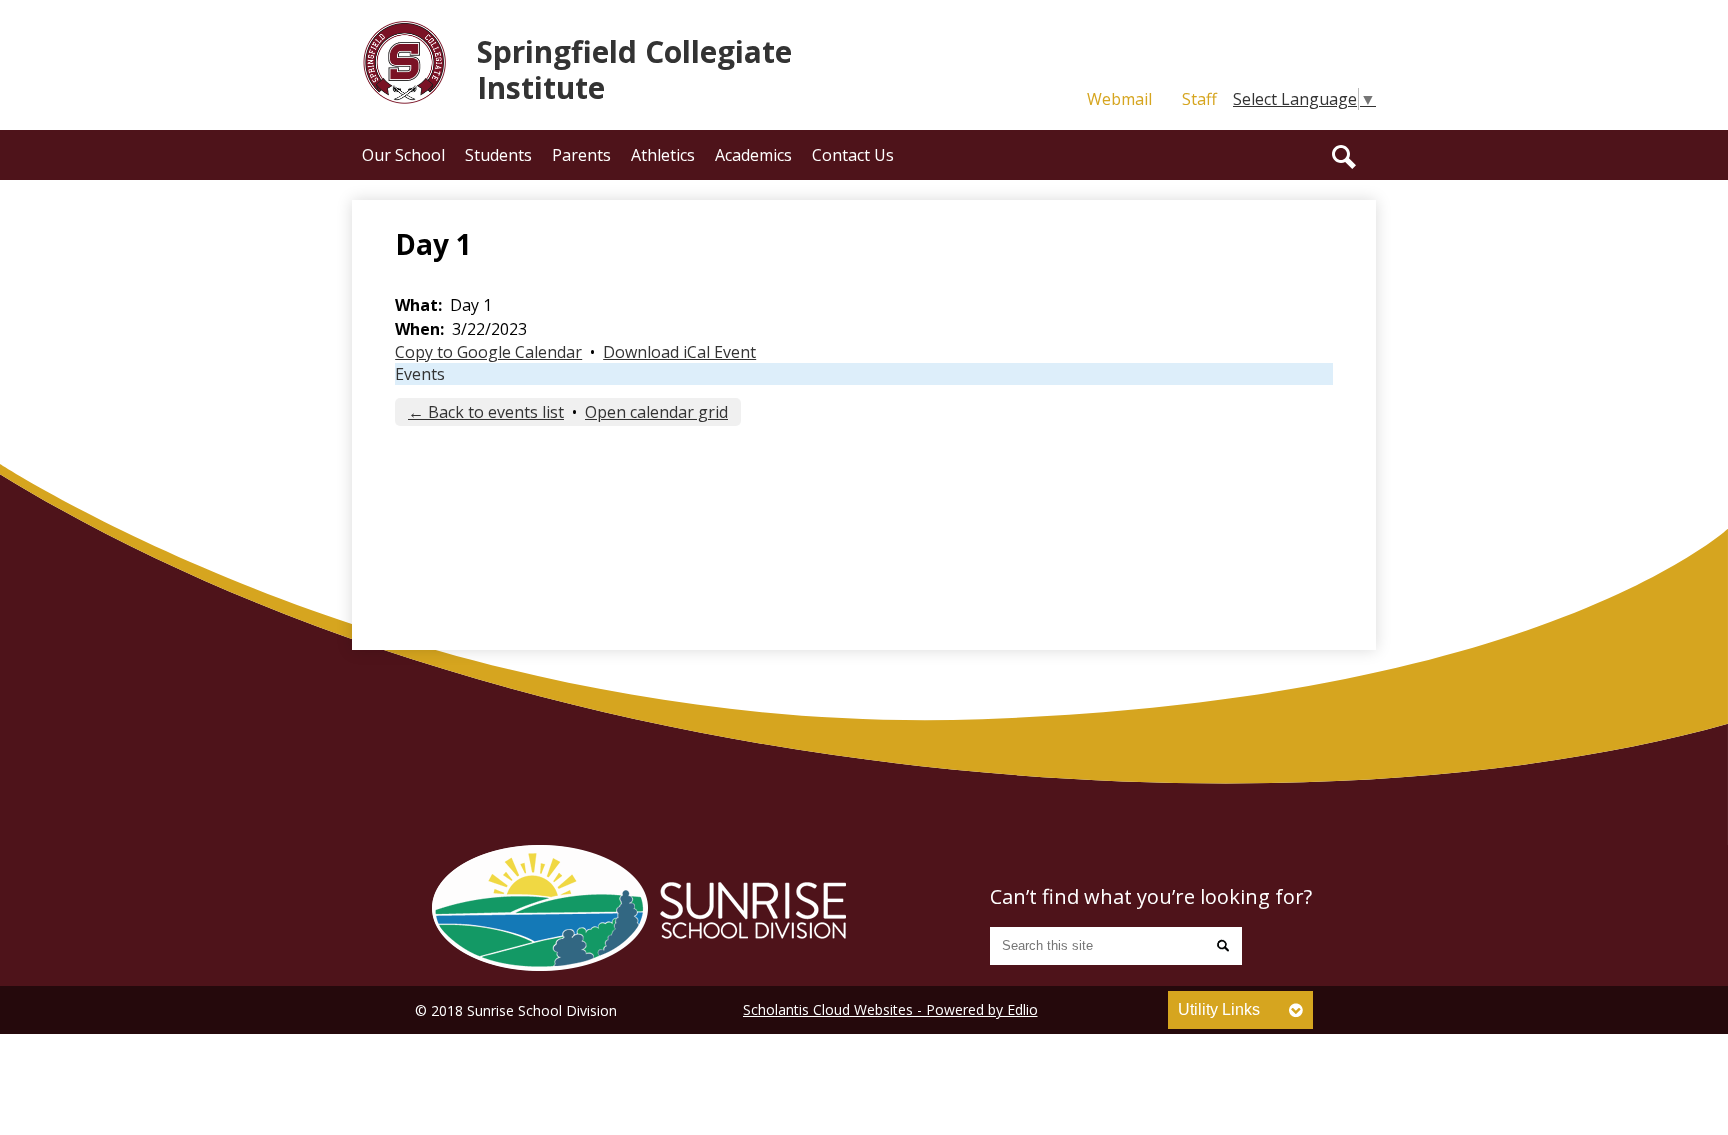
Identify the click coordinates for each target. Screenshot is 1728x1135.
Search (1344, 157)
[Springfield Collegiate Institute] (639, 908)
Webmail (1119, 99)
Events (420, 374)
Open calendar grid (656, 412)
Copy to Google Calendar (488, 352)
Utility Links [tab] (1219, 1009)
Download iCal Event (679, 352)
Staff (1199, 99)
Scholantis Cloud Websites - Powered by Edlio (890, 1009)
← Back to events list (486, 412)
